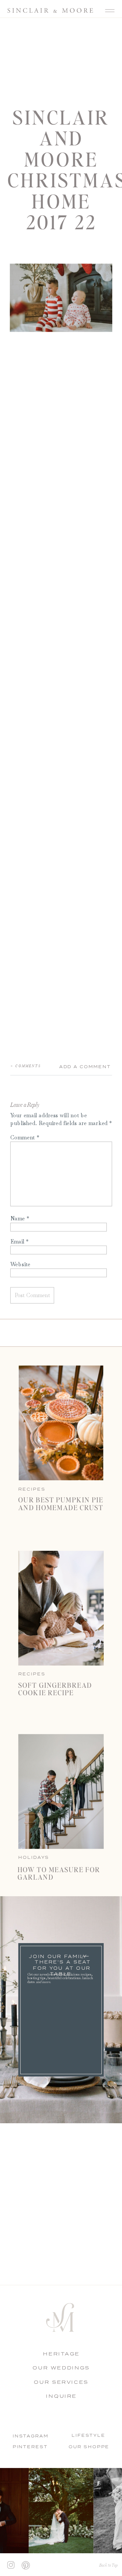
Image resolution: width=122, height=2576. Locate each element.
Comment (25, 1137)
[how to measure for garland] (61, 1792)
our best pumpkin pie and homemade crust (61, 1503)
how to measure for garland (59, 1873)
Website (20, 1264)
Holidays (34, 1857)
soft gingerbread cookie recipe (55, 1688)
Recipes (32, 1674)
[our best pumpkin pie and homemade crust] (61, 1423)
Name (20, 1218)
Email (20, 1241)
